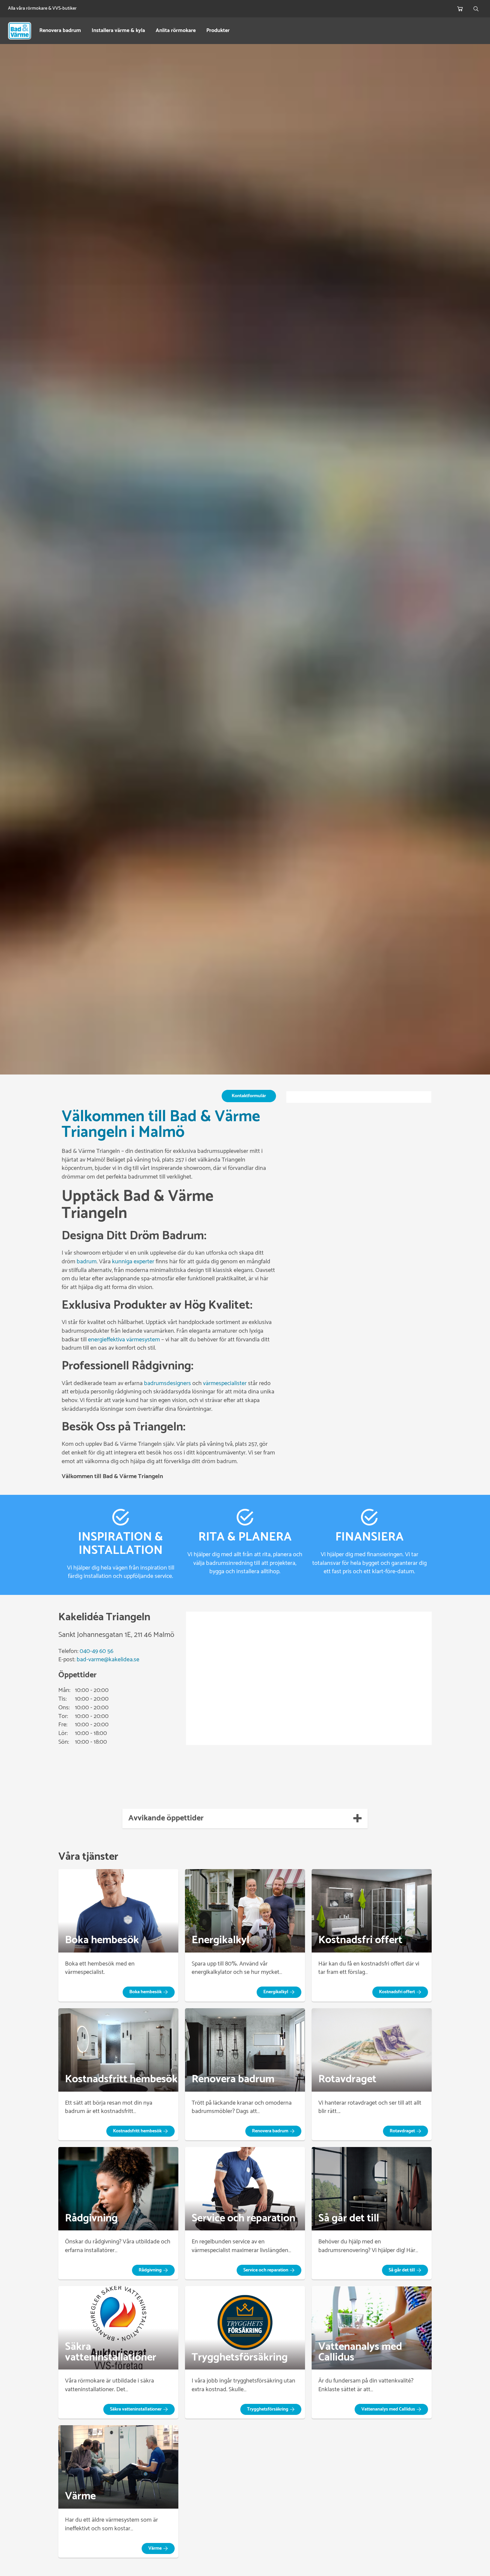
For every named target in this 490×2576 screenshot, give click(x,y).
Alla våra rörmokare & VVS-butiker (42, 9)
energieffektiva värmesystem (124, 1340)
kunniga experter (133, 1262)
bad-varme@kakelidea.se (108, 1660)
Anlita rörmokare (176, 31)
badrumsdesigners (167, 1383)
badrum (87, 1262)
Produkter (218, 31)
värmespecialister (225, 1383)
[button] (149, 1992)
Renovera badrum (60, 31)
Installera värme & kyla (118, 31)
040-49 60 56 (96, 1651)
